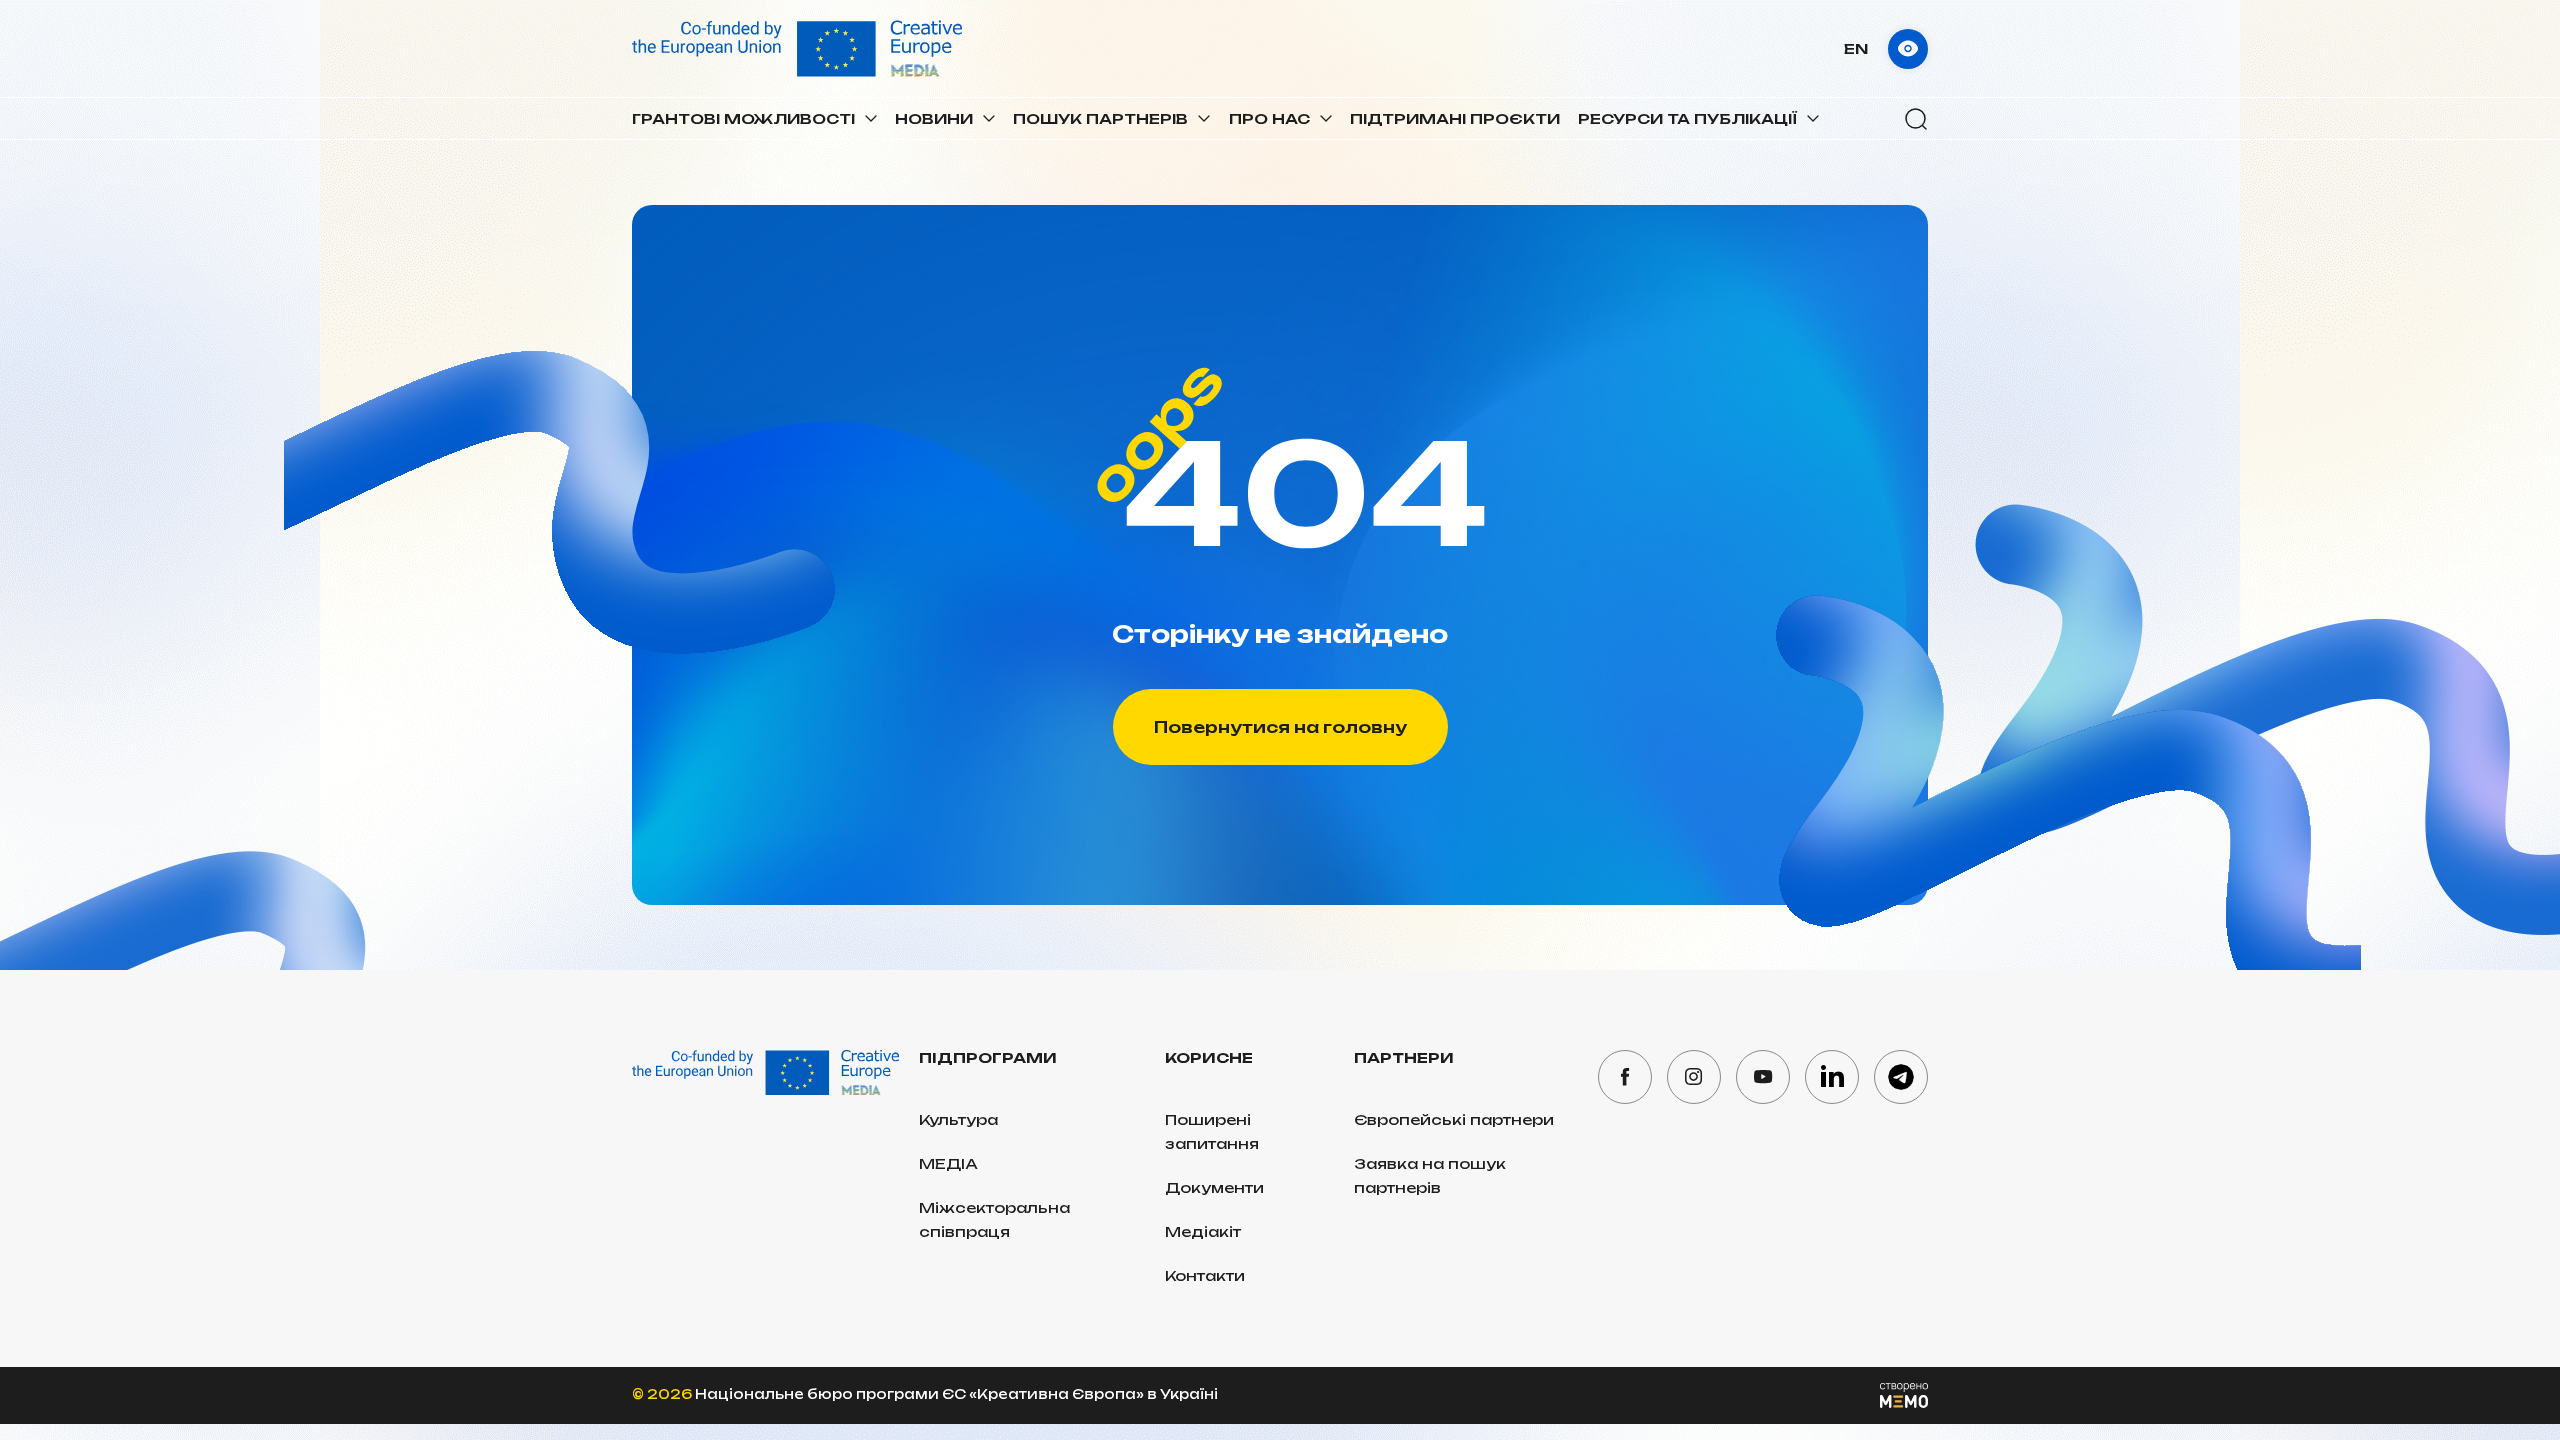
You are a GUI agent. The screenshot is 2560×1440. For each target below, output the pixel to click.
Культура (958, 1119)
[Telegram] (1901, 1077)
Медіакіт (1203, 1231)
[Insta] (1694, 1077)
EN (1856, 48)
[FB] (1625, 1077)
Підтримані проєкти (1455, 118)
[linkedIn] (1832, 1077)
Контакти (1205, 1275)
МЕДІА (948, 1163)
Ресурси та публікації (1687, 118)
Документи (1214, 1187)
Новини (934, 118)
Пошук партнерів (1100, 118)
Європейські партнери (1454, 1119)
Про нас (1269, 118)
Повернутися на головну (1280, 727)
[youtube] (1763, 1077)
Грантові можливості (743, 118)
